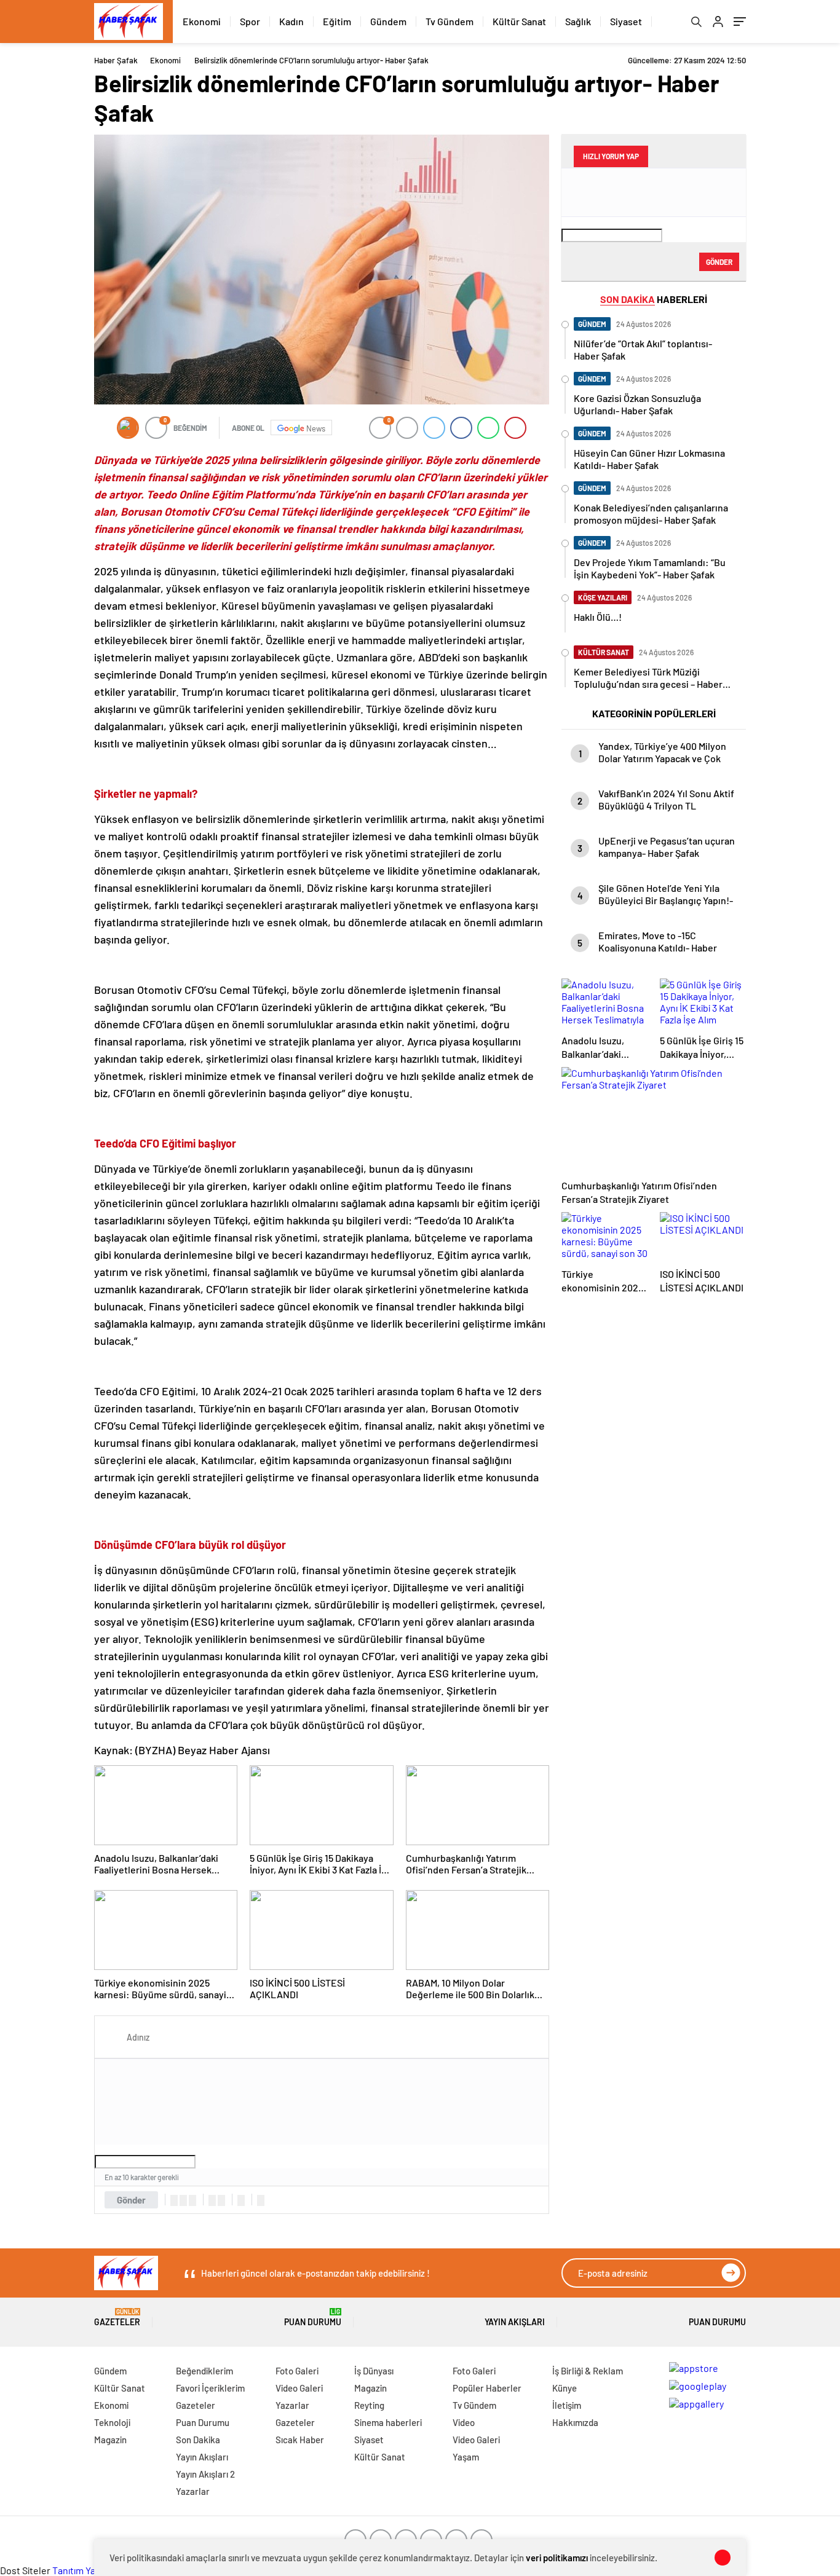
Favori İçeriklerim (210, 2388)
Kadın (291, 21)
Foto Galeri (297, 2371)
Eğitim (337, 21)
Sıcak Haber (300, 2440)
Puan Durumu (313, 2318)
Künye (565, 2388)
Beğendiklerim (204, 2371)
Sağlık (578, 21)
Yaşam (466, 2457)
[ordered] (212, 2200)
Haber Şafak (116, 60)
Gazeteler (117, 2318)
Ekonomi (202, 21)
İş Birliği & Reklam (588, 2371)
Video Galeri (299, 2388)
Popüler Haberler (487, 2388)
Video (464, 2422)
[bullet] (221, 2200)
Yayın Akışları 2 (205, 2474)
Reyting (369, 2405)
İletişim (567, 2405)
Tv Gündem (450, 21)
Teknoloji (112, 2422)
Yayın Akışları (515, 2322)
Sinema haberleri (388, 2422)
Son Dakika (198, 2440)
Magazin (110, 2440)
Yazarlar (193, 2491)
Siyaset (626, 21)
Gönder (131, 2200)
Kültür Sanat (519, 21)
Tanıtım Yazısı (80, 2570)
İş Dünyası (374, 2371)
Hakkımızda (575, 2422)
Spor (250, 21)
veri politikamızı (557, 2558)
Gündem (388, 21)
